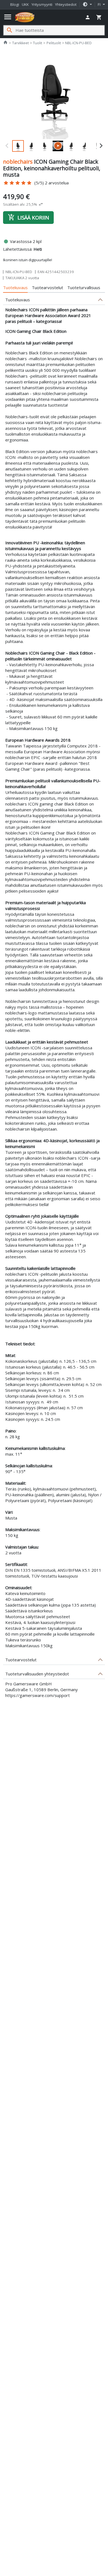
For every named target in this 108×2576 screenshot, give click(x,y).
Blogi (15, 4)
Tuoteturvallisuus (84, 287)
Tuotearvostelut (47, 287)
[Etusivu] (25, 17)
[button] (87, 5)
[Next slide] (101, 146)
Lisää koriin (28, 217)
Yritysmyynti (42, 4)
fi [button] (100, 4)
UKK (25, 4)
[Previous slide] (7, 146)
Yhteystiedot (66, 4)
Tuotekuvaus (15, 287)
